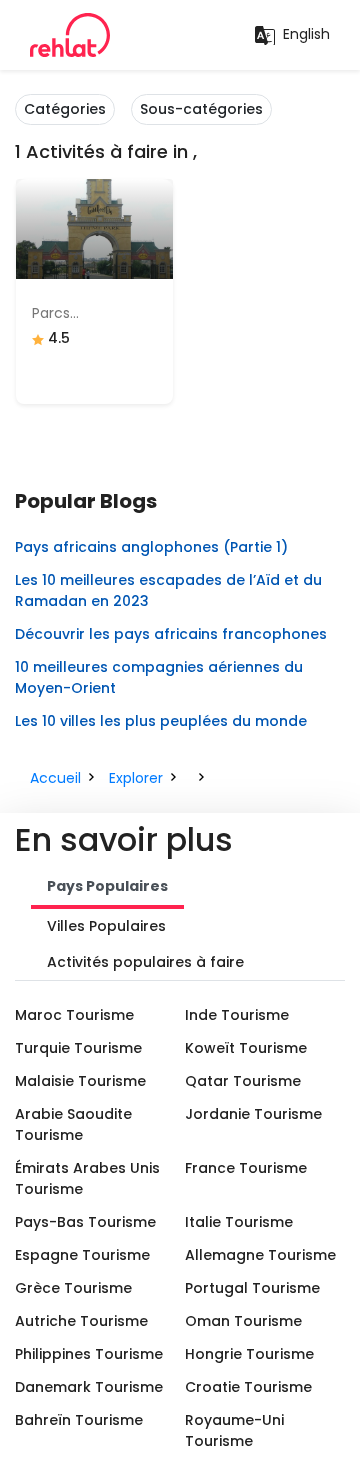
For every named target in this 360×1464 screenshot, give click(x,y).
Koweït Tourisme (246, 1048)
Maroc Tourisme (74, 1015)
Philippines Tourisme (89, 1354)
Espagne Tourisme (82, 1255)
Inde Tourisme (237, 1015)
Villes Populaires (106, 926)
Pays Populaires (107, 886)
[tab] (107, 888)
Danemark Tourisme (89, 1387)
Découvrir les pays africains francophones (171, 634)
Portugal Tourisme (252, 1288)
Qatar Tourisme (243, 1081)
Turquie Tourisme (78, 1048)
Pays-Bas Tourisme (85, 1222)
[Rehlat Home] (70, 35)
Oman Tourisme (243, 1321)
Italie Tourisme (239, 1222)
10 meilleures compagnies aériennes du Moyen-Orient (159, 677)
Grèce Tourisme (73, 1288)
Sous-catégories (201, 109)
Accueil (55, 778)
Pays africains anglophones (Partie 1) (151, 547)
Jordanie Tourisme (253, 1114)
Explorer (136, 778)
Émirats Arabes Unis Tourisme (87, 1178)
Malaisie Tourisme (80, 1081)
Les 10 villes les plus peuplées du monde (161, 721)
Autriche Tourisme (81, 1321)
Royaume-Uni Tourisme (234, 1430)
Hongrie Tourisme (249, 1354)
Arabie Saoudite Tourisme (73, 1124)
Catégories (65, 109)
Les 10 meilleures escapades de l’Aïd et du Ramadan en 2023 (168, 590)
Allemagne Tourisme (260, 1255)
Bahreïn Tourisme (79, 1420)
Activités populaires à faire (145, 962)
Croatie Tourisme (248, 1387)
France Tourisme (246, 1168)
